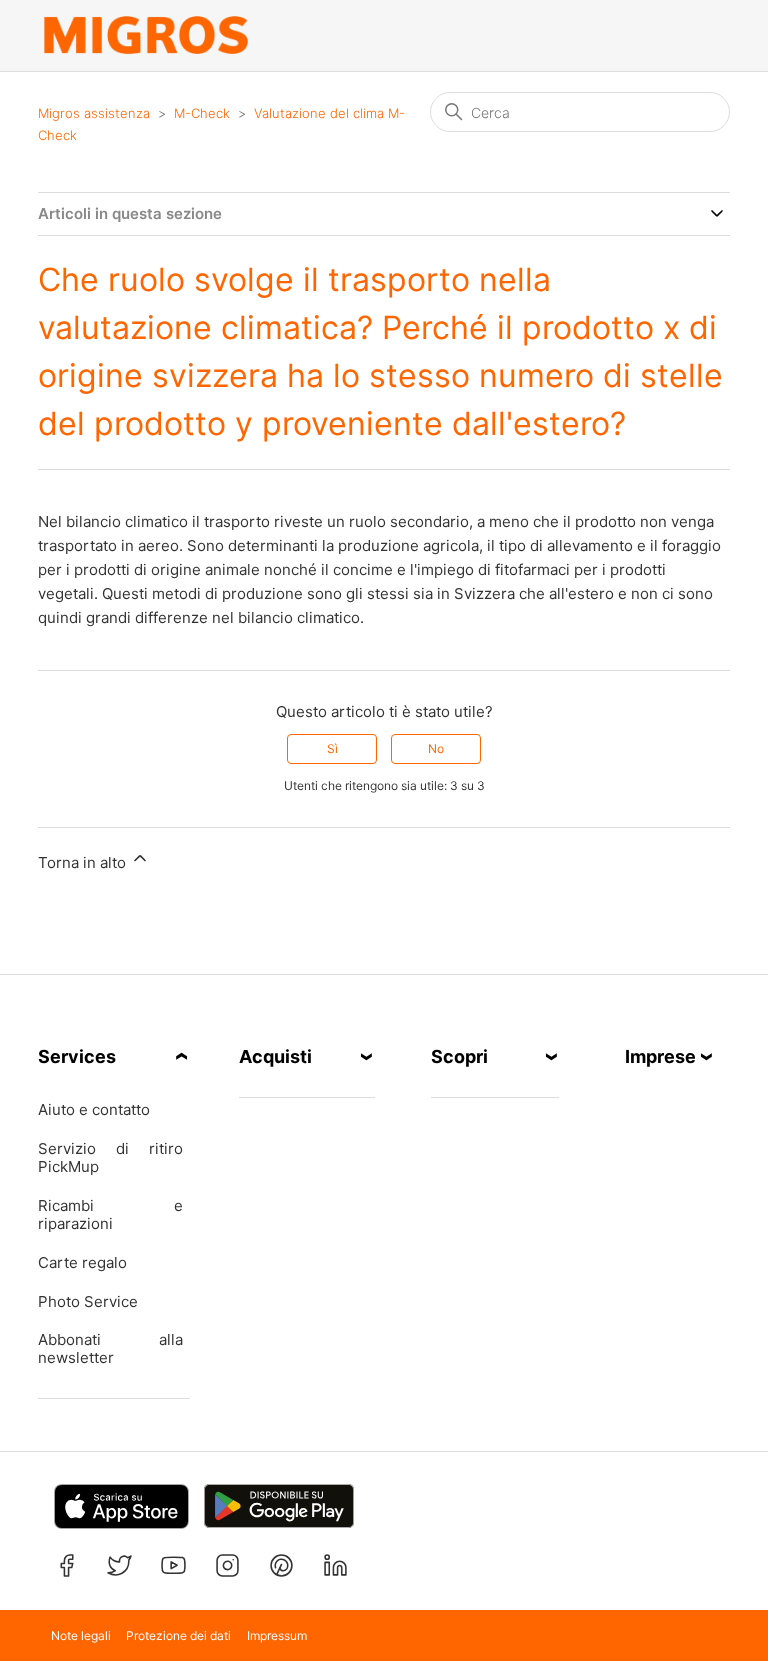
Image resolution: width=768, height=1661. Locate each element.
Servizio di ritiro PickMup (110, 1158)
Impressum (277, 1635)
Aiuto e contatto (94, 1110)
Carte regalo (82, 1263)
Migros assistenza (94, 113)
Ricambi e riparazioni (110, 1215)
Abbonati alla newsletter (110, 1349)
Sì (332, 748)
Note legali (81, 1635)
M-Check (202, 113)
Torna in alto (84, 862)
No (436, 748)
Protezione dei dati (178, 1635)
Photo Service (88, 1302)
